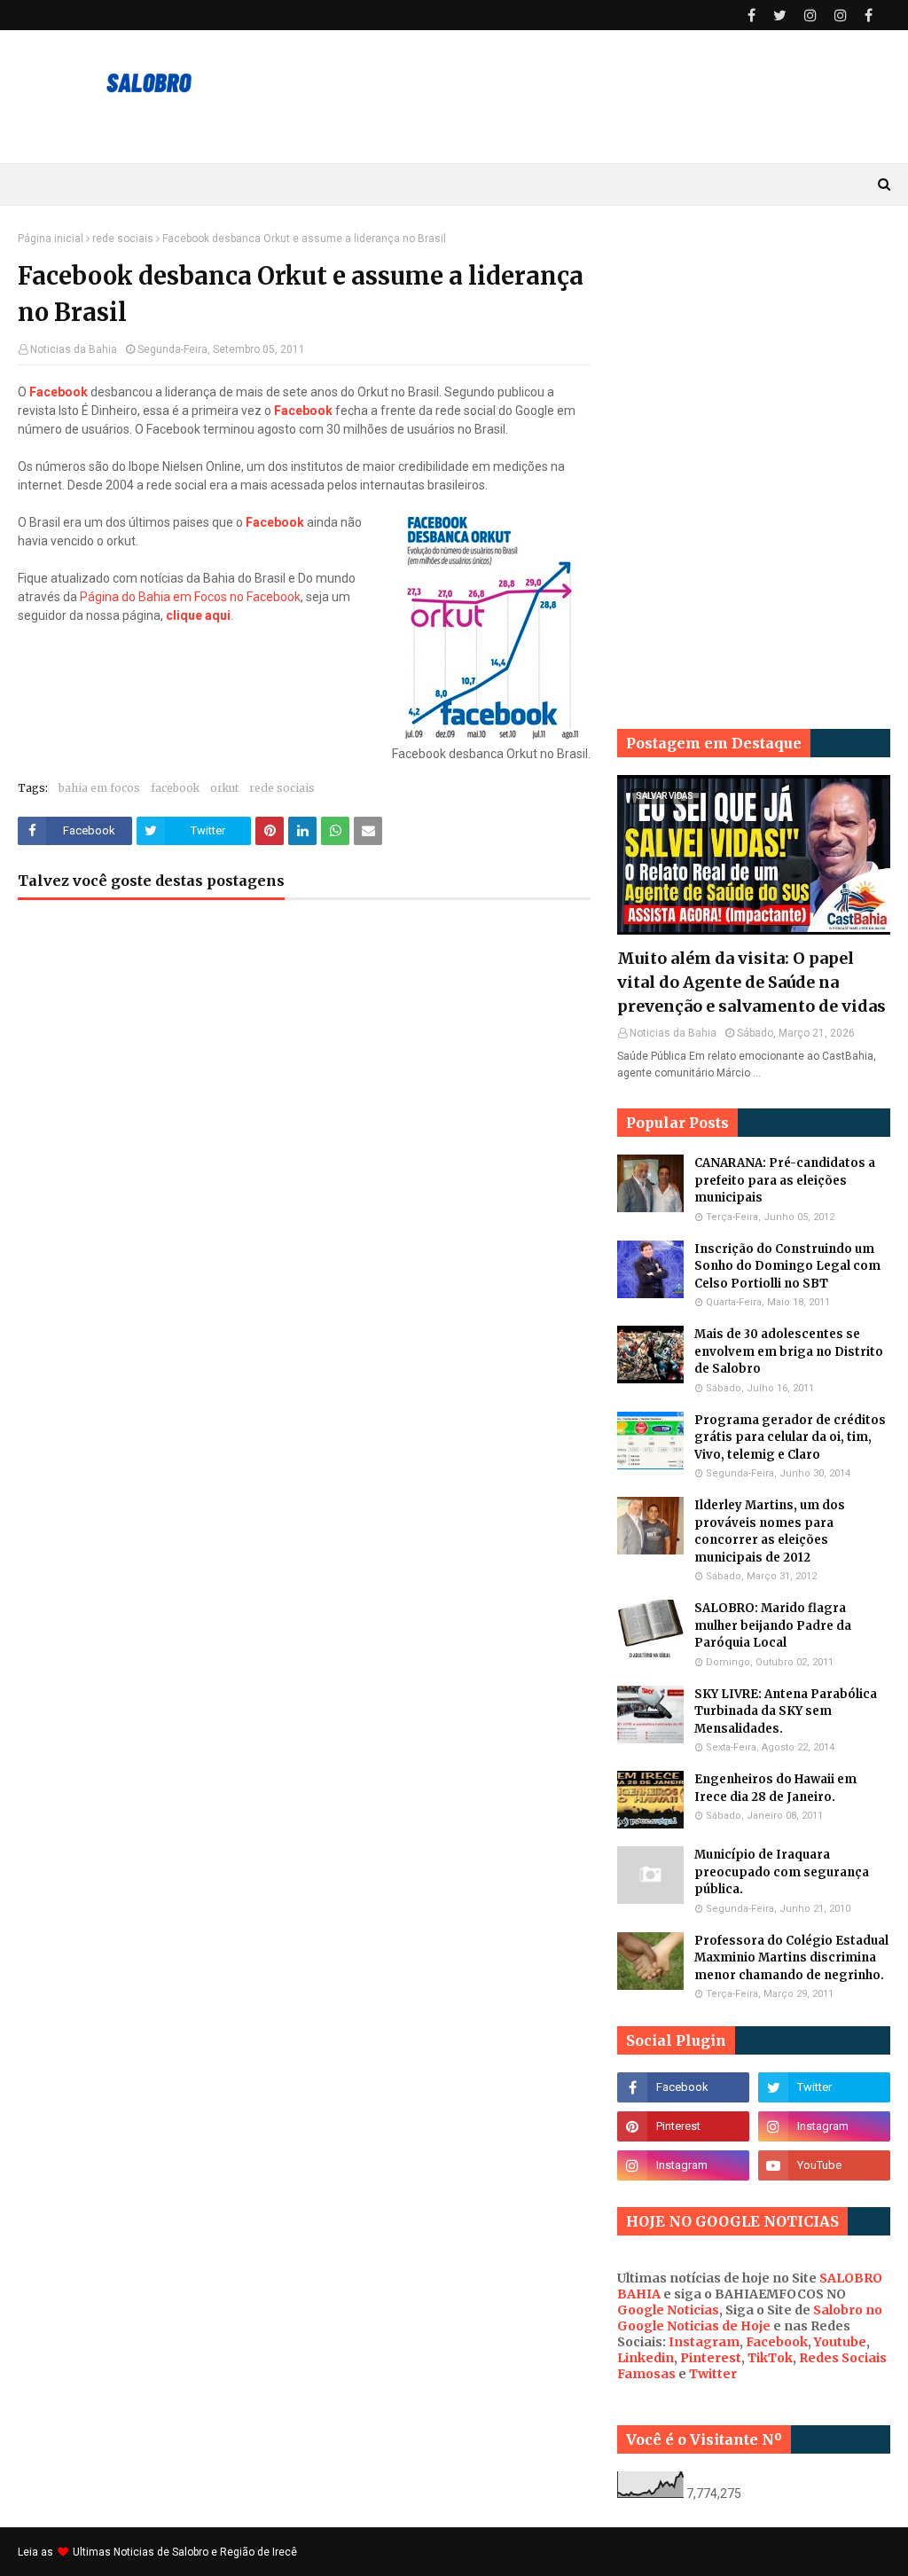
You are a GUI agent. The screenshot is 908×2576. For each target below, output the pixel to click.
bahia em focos (99, 788)
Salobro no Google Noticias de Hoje (750, 2318)
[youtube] (824, 2165)
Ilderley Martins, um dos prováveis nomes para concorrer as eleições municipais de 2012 (770, 1531)
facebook (175, 788)
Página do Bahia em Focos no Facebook (190, 597)
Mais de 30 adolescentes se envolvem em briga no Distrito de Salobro (789, 1351)
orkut (224, 788)
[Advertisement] (754, 343)
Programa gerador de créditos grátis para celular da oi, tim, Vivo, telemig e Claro (790, 1437)
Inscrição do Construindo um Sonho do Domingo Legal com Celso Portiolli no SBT (787, 1266)
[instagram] (810, 16)
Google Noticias (668, 2310)
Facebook (777, 2342)
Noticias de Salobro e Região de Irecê (205, 2552)
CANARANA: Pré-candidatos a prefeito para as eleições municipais (785, 1180)
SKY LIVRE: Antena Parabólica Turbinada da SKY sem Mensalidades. (786, 1711)
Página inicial (51, 239)
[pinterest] (683, 2126)
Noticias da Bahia (74, 349)
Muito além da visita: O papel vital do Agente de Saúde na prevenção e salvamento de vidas (751, 982)
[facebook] (751, 16)
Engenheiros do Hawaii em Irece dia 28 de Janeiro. (775, 1788)
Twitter (713, 2374)
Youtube (840, 2342)
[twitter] (780, 16)
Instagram (704, 2342)
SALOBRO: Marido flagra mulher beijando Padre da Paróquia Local (773, 1625)
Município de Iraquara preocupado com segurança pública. (782, 1872)
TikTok (770, 2358)
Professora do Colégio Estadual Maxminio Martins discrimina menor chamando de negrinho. (791, 1958)
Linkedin (646, 2358)
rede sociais (123, 239)
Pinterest (711, 2358)
